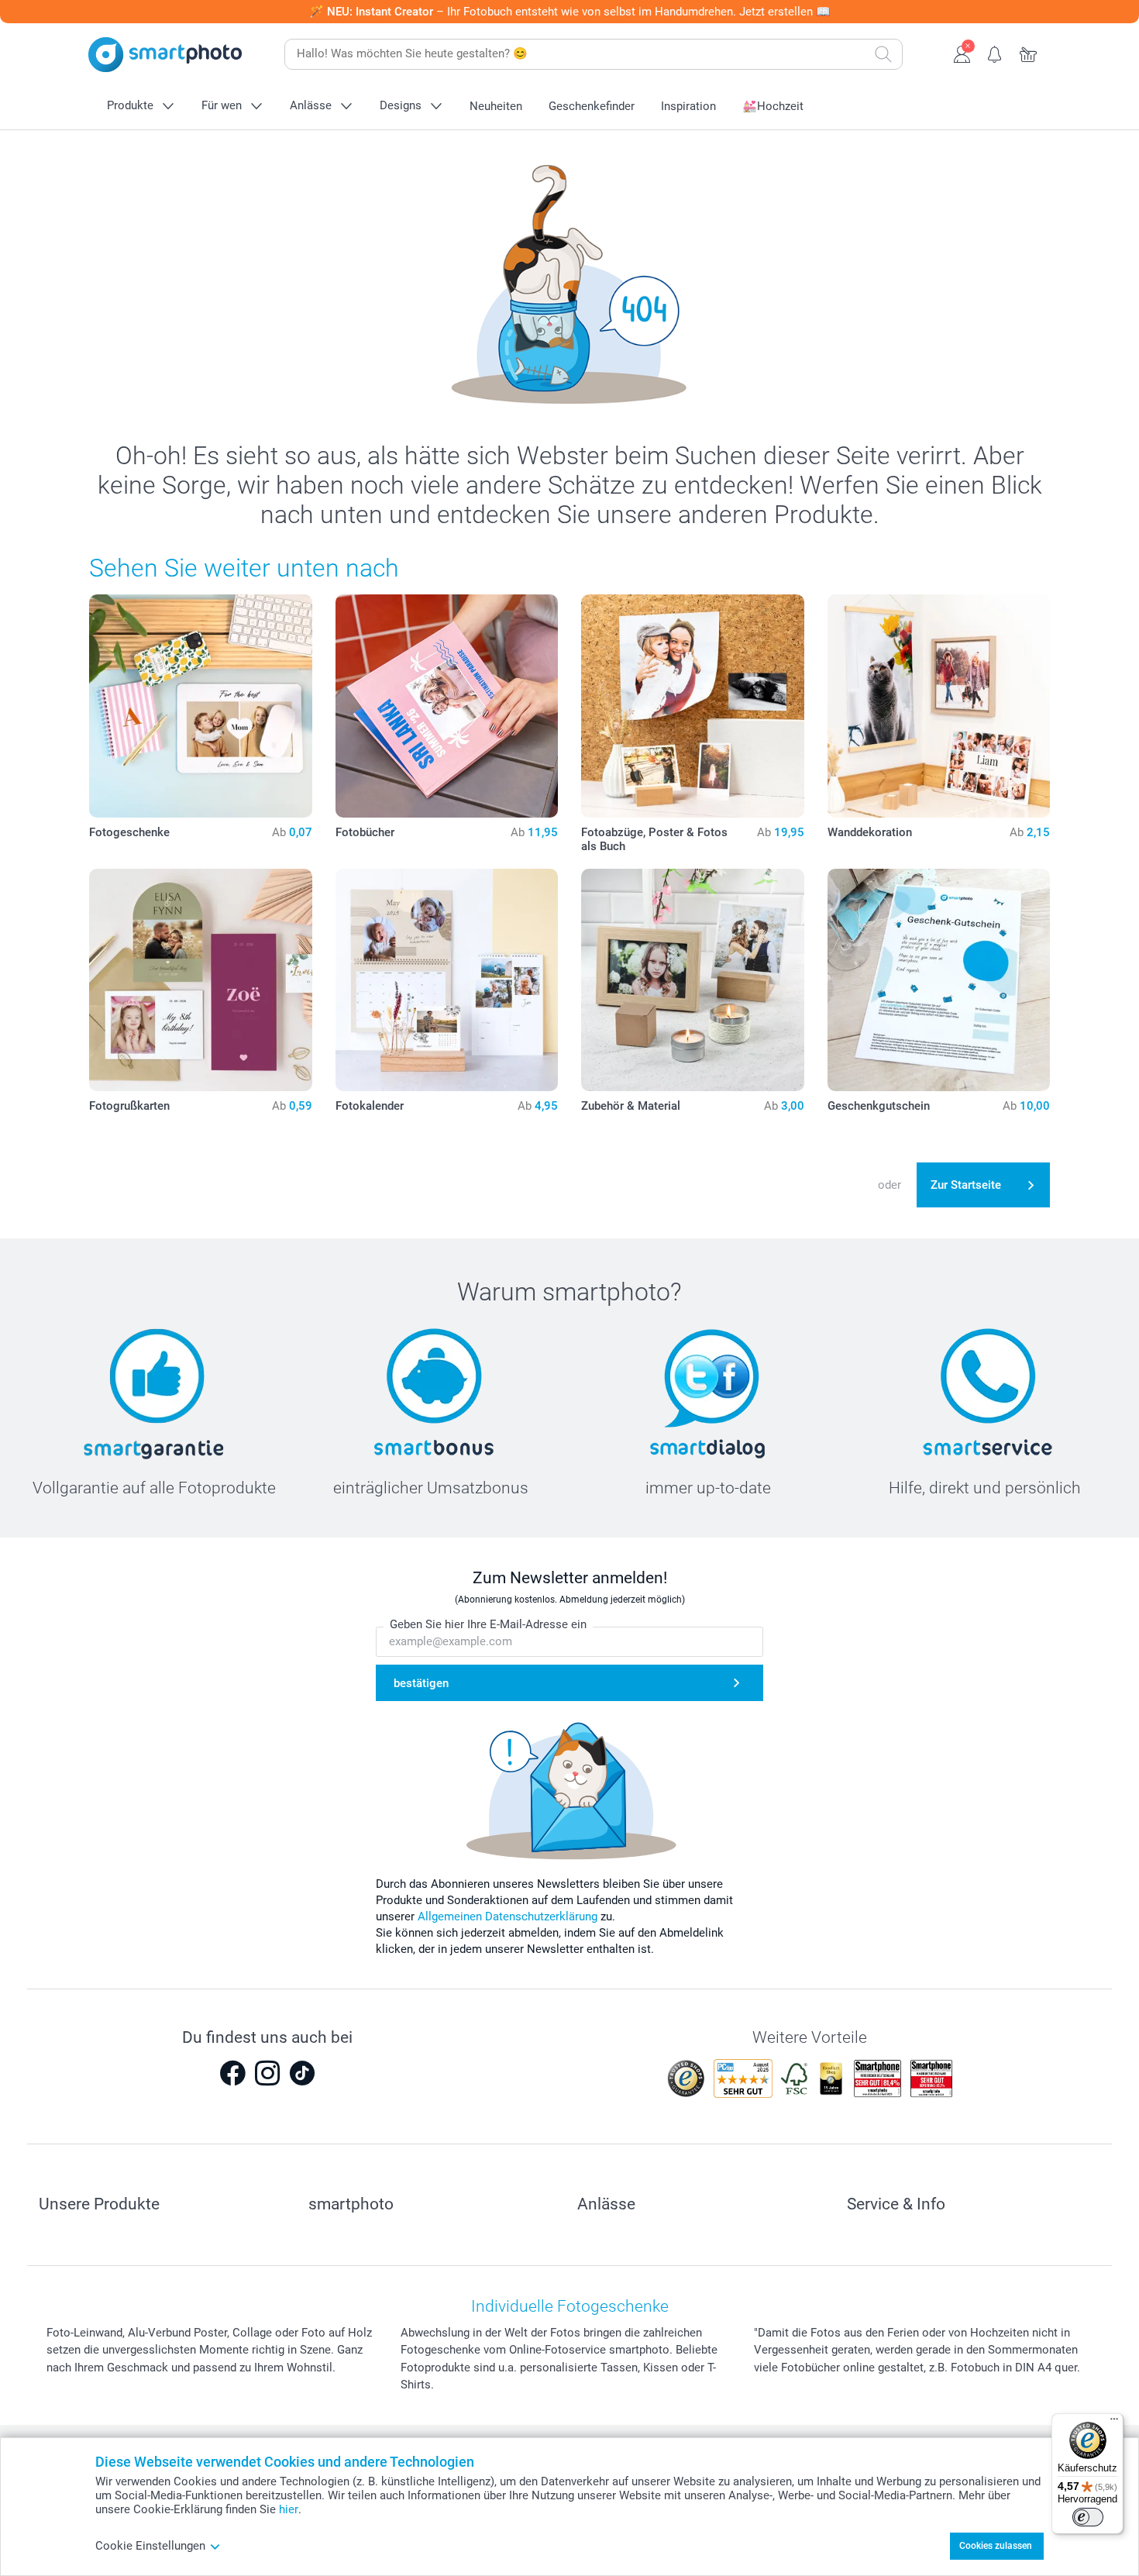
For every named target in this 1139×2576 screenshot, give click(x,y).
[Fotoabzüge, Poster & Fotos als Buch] (693, 706)
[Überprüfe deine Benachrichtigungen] (995, 53)
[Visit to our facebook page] (232, 2073)
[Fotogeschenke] (201, 706)
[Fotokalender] (447, 980)
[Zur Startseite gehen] (165, 55)
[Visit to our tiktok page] (302, 2073)
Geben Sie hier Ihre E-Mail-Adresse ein (488, 1624)
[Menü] (1114, 2423)
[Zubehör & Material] (693, 980)
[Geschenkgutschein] (939, 980)
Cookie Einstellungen (150, 2546)
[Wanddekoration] (939, 706)
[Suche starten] (883, 54)
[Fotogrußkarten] (201, 980)
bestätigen (421, 1683)
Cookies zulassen (996, 2546)
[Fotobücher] (447, 706)
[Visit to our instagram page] (267, 2073)
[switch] (1088, 2517)
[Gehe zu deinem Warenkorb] (1029, 53)
